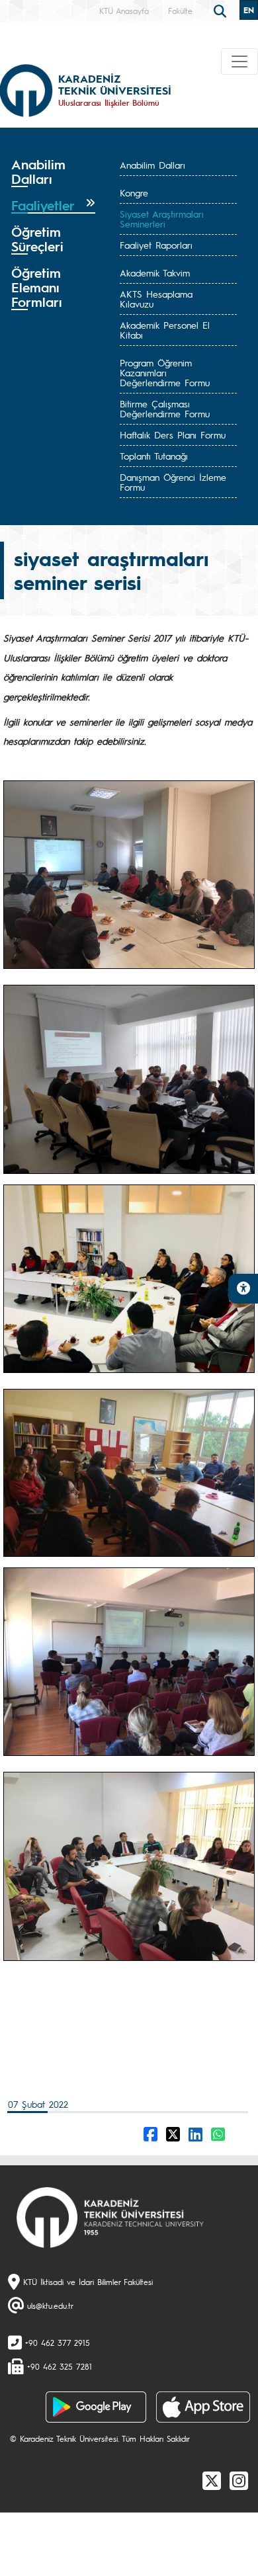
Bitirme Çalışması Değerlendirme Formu (165, 408)
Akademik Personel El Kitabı (165, 330)
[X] (212, 2480)
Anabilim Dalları (152, 165)
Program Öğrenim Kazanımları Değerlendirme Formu (165, 372)
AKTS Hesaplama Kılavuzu (156, 299)
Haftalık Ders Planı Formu (173, 435)
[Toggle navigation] (239, 62)
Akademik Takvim (155, 272)
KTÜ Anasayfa (124, 11)
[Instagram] (239, 2480)
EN (249, 10)
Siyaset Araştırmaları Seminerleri (162, 219)
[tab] (53, 172)
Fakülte (180, 11)
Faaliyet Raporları (156, 245)
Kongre (134, 192)
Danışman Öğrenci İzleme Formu (173, 482)
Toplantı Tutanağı (154, 456)
